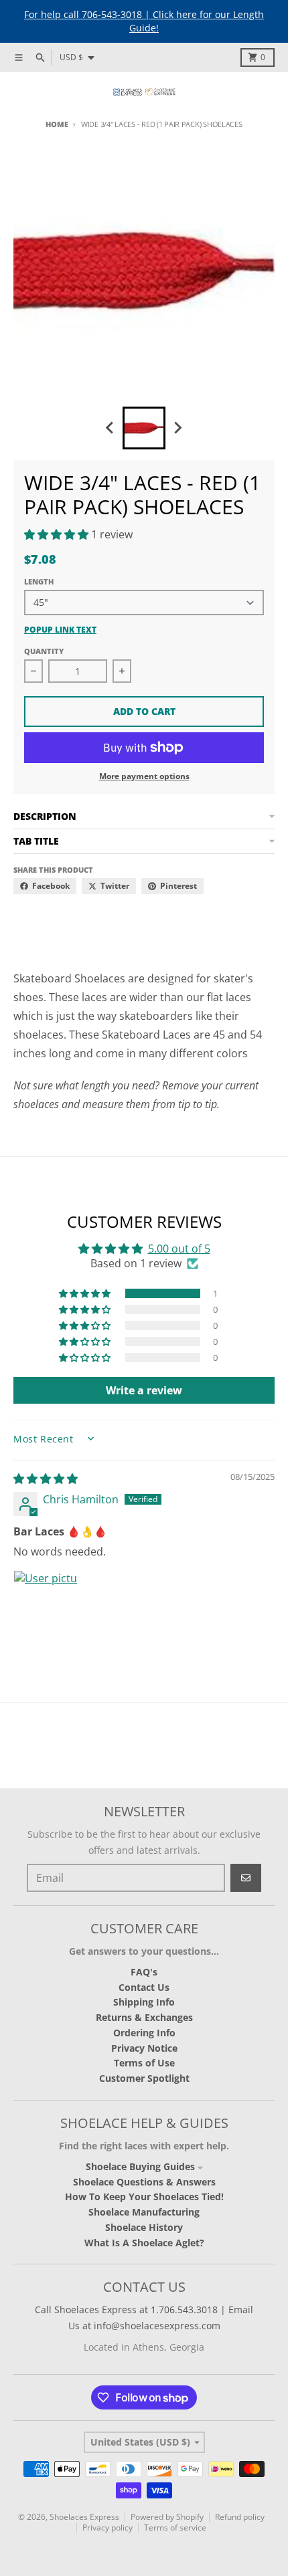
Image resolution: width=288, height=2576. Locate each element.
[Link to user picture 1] (46, 1602)
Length (39, 581)
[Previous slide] (111, 428)
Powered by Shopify (167, 2517)
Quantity (44, 651)
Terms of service (175, 2528)
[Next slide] (177, 428)
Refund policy (240, 2517)
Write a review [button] (144, 1390)
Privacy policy (107, 2528)
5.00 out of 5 (179, 1249)
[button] (58, 534)
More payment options (144, 776)
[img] (46, 1479)
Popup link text (60, 630)
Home (57, 124)
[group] (144, 428)
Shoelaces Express (84, 2517)
